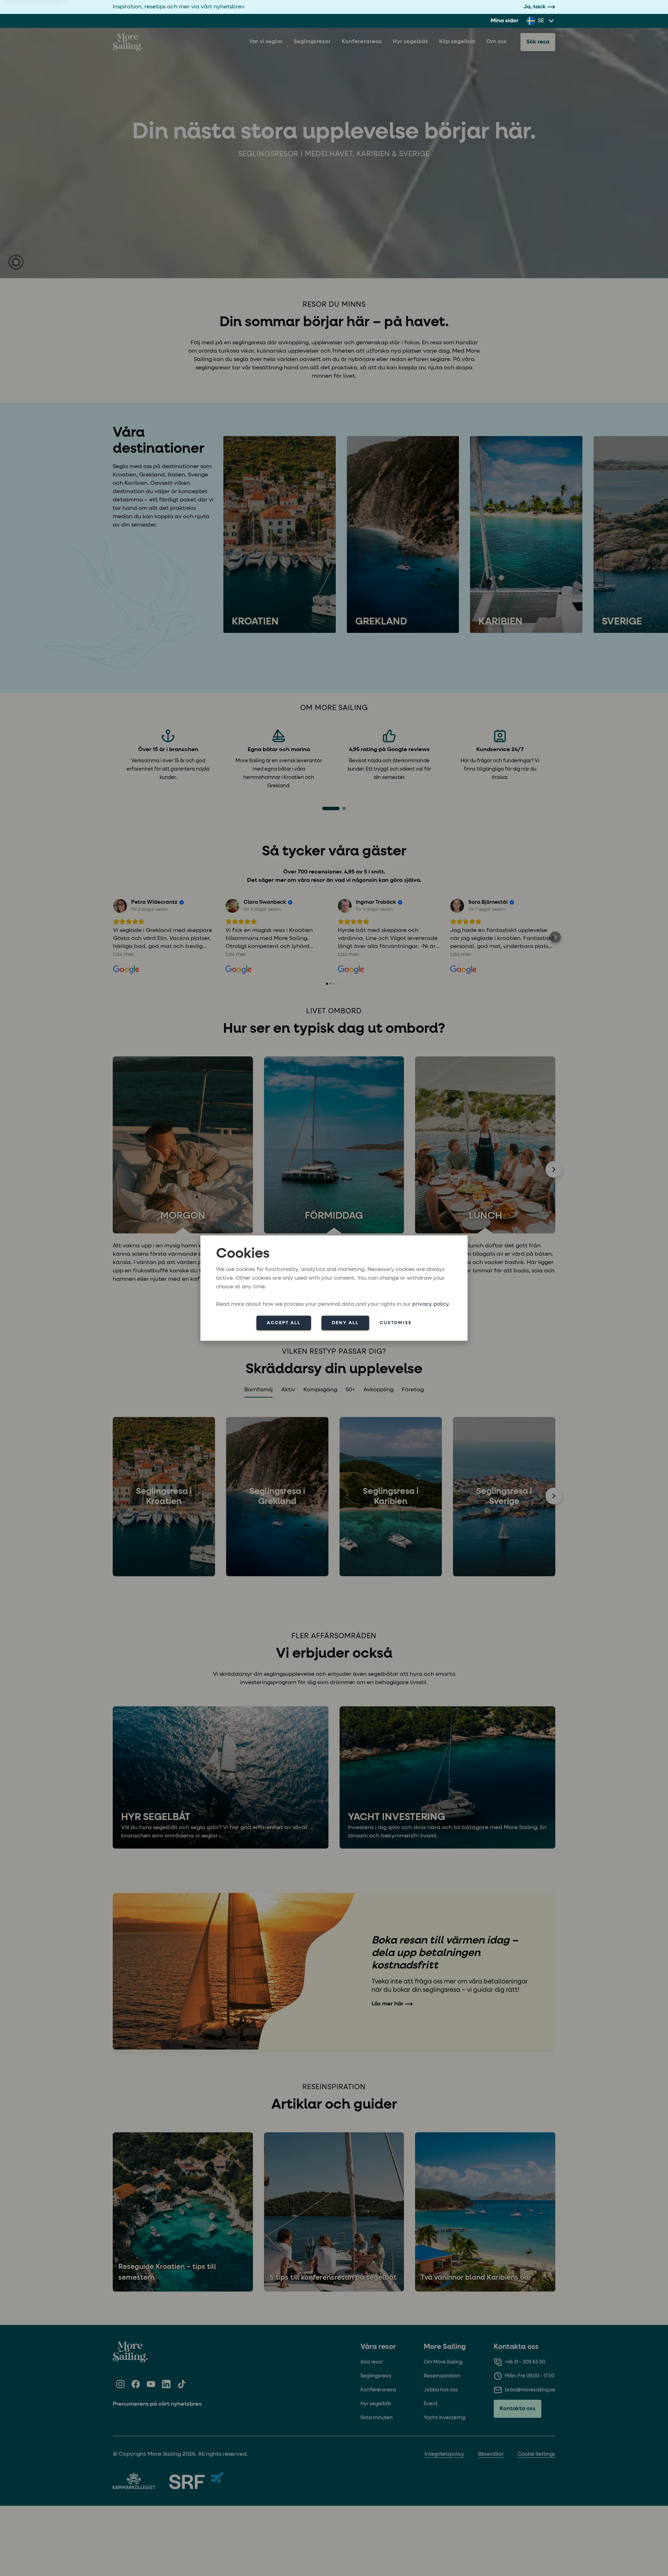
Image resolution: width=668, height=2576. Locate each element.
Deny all (345, 1323)
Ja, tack (535, 7)
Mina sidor (504, 21)
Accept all (284, 1323)
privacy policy (431, 1304)
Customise (396, 1323)
